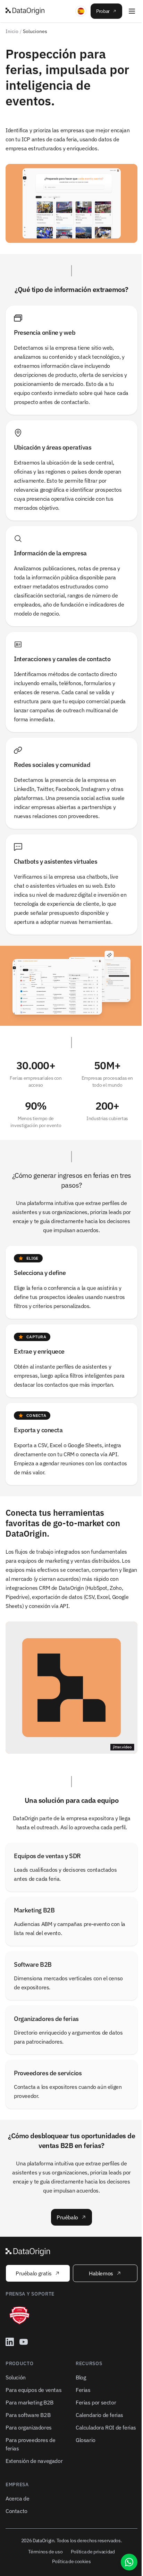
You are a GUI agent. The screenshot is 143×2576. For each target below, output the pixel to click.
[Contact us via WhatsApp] (129, 2562)
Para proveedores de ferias (30, 2444)
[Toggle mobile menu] (132, 11)
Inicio (12, 31)
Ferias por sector (96, 2402)
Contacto (16, 2511)
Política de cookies (71, 2561)
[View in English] (81, 11)
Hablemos (101, 2273)
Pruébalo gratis (34, 2273)
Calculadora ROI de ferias (106, 2427)
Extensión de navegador (34, 2461)
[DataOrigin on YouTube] (24, 2342)
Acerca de (17, 2498)
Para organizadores (29, 2427)
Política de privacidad (93, 2552)
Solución (16, 2377)
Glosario (86, 2440)
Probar (103, 11)
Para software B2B (28, 2415)
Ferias (83, 2390)
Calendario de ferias (99, 2415)
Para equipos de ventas (33, 2390)
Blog (81, 2377)
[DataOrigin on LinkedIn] (10, 2342)
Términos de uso (45, 2552)
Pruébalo (67, 2217)
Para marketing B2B (30, 2402)
